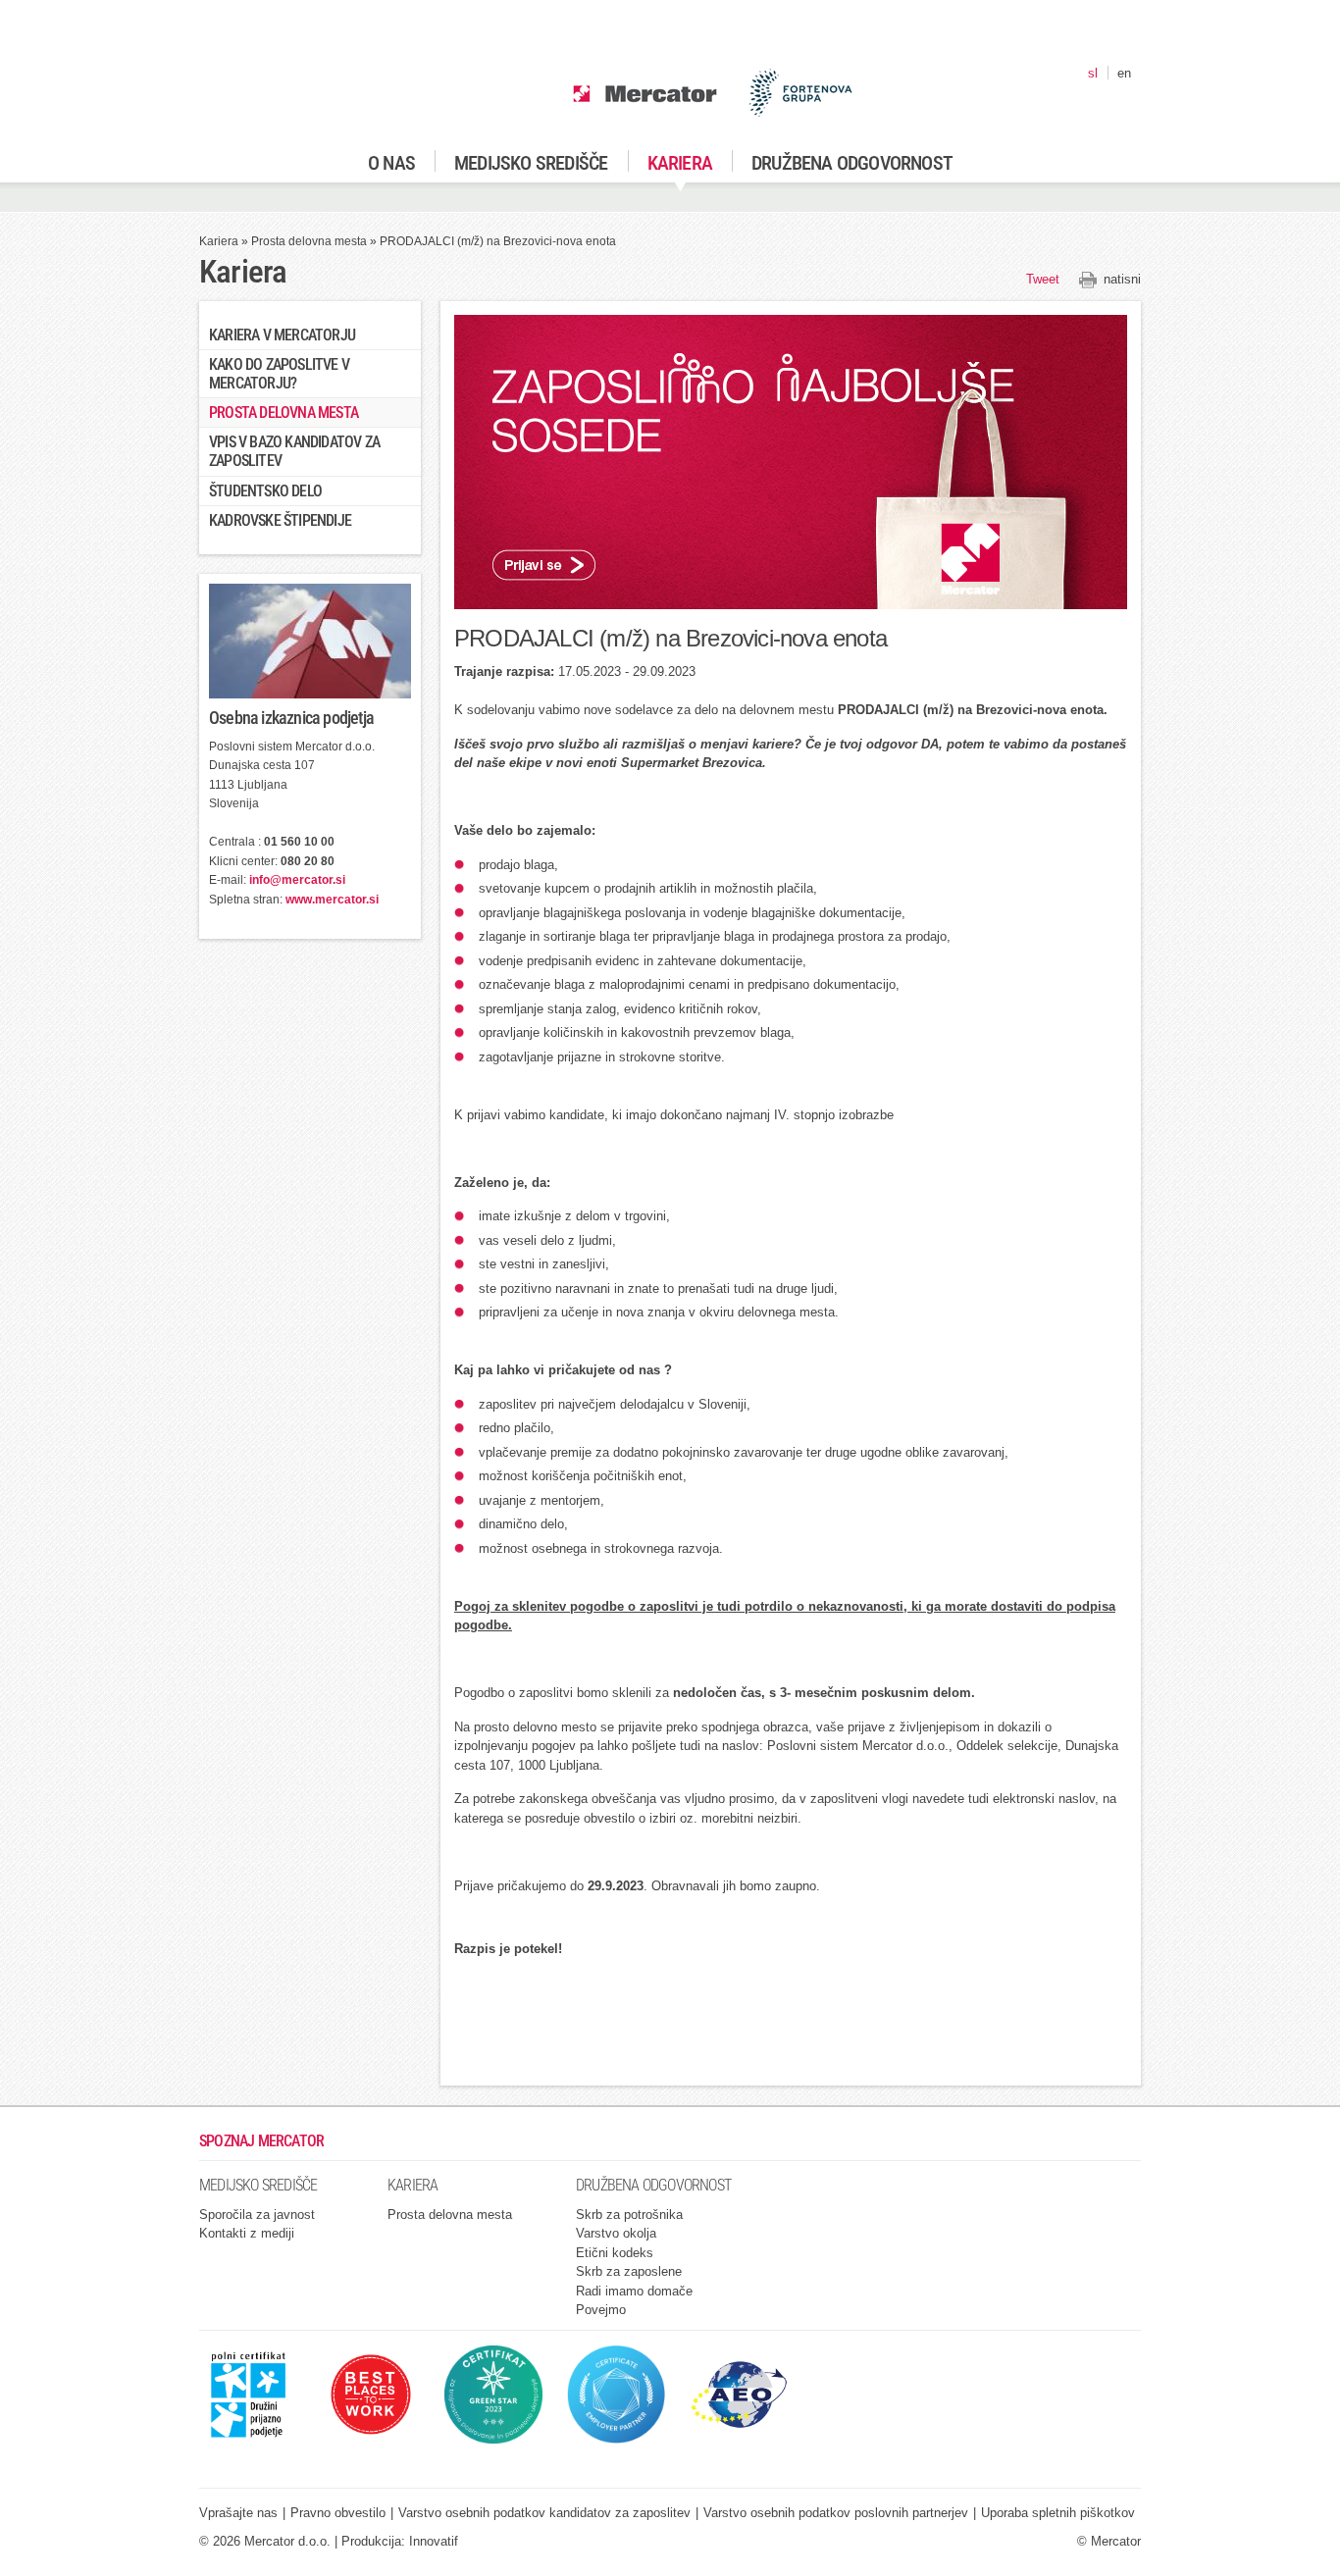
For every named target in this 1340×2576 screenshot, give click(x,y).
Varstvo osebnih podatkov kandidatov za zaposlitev (544, 2513)
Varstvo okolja (616, 2233)
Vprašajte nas (238, 2513)
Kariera (680, 163)
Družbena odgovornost (852, 163)
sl (1093, 73)
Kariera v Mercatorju (282, 335)
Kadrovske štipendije (280, 520)
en (1124, 73)
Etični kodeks (615, 2253)
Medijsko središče (531, 163)
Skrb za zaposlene (629, 2271)
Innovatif (434, 2541)
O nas (391, 163)
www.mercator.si (332, 900)
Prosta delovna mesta (309, 241)
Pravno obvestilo (338, 2513)
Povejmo (601, 2310)
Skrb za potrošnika (629, 2215)
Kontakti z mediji (247, 2233)
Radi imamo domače (634, 2291)
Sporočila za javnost (257, 2215)
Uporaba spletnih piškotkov (1058, 2513)
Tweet (1043, 279)
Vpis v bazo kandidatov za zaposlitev (294, 451)
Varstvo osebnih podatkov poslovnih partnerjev (836, 2513)
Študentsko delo (265, 491)
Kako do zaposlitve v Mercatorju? (279, 374)
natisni (1122, 279)
